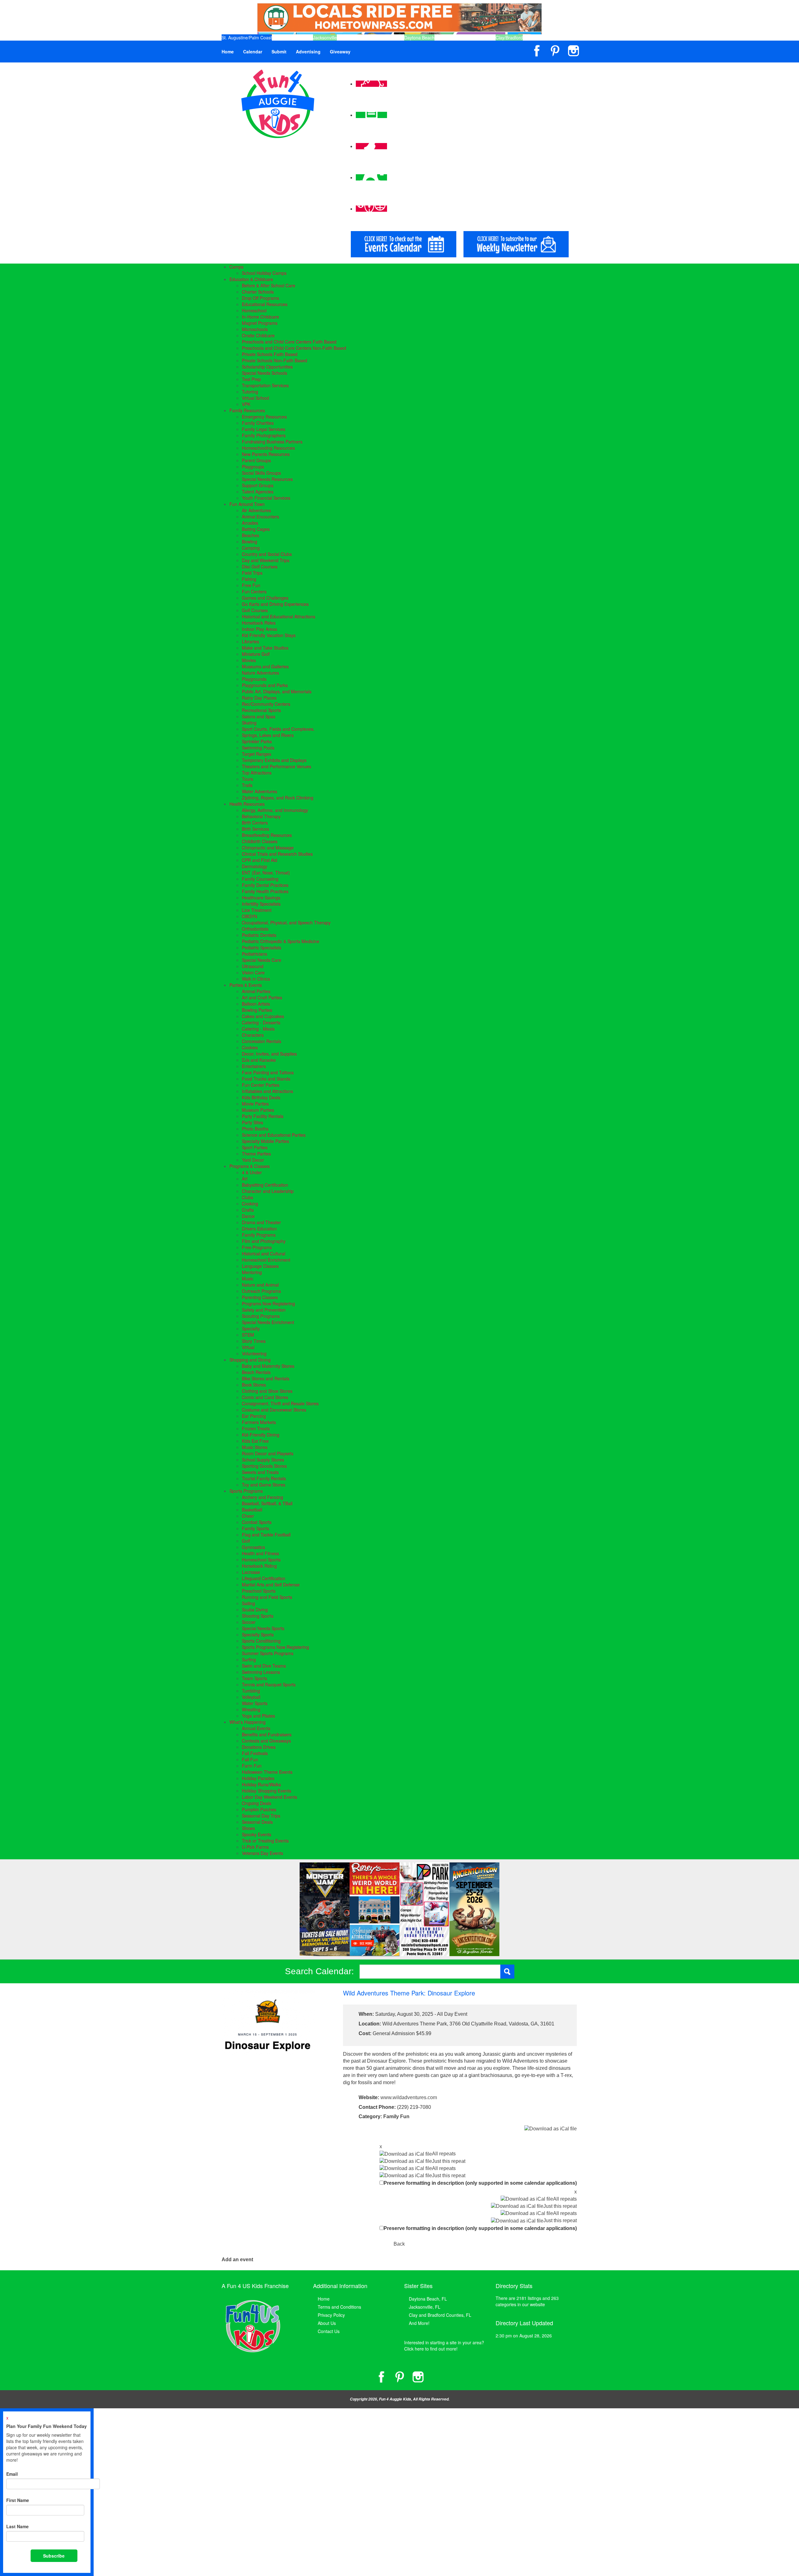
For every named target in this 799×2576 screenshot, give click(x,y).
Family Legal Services (264, 429)
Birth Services (255, 829)
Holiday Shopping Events (267, 1791)
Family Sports (255, 1528)
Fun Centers (254, 591)
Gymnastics (253, 1547)
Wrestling (251, 1709)
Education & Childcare (251, 279)
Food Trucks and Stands (266, 1079)
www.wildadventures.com (409, 2097)
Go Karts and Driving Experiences (275, 604)
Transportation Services (265, 385)
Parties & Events (246, 985)
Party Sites (252, 1122)
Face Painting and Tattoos (268, 1072)
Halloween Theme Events (267, 1772)
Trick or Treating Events (265, 1841)
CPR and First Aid (260, 860)
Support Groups (258, 485)
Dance (248, 1216)
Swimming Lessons (261, 1672)
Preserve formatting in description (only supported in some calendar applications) (480, 2183)
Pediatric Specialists (262, 947)
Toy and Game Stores (264, 1485)
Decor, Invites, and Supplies (269, 1054)
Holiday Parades (258, 1778)
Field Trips (252, 573)
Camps (236, 267)
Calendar (253, 52)
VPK (246, 404)
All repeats (444, 2154)
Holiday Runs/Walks (261, 1784)
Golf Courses (255, 610)
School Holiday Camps (264, 273)
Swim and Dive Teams (264, 1666)
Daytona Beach (419, 37)
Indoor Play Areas (260, 629)
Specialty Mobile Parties (265, 1141)
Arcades (250, 523)
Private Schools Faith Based (270, 354)
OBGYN (250, 916)
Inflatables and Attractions (267, 1091)
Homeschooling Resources (268, 448)
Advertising (308, 52)
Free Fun (251, 585)
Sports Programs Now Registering (275, 1647)
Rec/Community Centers (266, 704)
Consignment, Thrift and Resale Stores (280, 1403)
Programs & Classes (250, 1166)
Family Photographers (264, 435)
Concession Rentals (262, 1041)
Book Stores (254, 1385)
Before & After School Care (269, 285)
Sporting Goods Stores (264, 1466)
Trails (247, 785)
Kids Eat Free (255, 1441)
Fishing (249, 579)
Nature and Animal (260, 1285)
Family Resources (247, 410)
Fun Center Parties (261, 1085)
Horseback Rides (259, 623)
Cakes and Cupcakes (263, 1016)
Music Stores (255, 1447)
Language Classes (260, 1266)
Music (248, 1278)
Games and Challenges (265, 598)
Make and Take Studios (265, 648)
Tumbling (251, 1691)
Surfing (249, 1659)
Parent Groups (256, 460)
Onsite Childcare (258, 335)
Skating (249, 723)
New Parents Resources (266, 454)
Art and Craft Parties (262, 997)
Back (399, 2244)
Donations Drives (259, 1747)
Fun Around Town (247, 504)
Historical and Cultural (264, 1253)
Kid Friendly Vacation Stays (269, 635)
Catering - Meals (258, 1029)
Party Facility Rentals (263, 1116)
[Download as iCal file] (551, 2128)
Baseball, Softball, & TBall (267, 1503)
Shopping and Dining (250, 1360)
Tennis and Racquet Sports (269, 1684)
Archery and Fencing (262, 1497)
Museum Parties (258, 1110)
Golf (246, 1541)
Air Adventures (256, 510)
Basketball (252, 1510)
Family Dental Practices (265, 885)
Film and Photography (264, 1241)
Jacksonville (325, 37)
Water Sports (255, 1703)
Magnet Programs (260, 323)
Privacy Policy (331, 2315)
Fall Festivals (255, 1753)
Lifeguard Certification (264, 1578)
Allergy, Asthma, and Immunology (275, 810)
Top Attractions (257, 773)
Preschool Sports (259, 1591)
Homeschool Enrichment (266, 1260)
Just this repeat (449, 2161)
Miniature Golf (256, 654)
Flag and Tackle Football (266, 1535)
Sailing (248, 1603)
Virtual (248, 1347)
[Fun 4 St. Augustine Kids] (278, 103)
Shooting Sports (258, 1616)
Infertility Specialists (261, 904)
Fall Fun (250, 1759)
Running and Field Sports (267, 1597)
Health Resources (247, 804)
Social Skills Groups (261, 473)
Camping (251, 548)
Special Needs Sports (263, 1628)
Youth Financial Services (266, 498)
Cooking (250, 1204)
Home (228, 52)
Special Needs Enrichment (268, 1322)
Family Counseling (260, 879)
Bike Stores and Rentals (266, 1378)
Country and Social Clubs (267, 554)
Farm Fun (252, 1766)
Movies (249, 660)
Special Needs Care (262, 960)
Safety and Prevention (264, 1310)
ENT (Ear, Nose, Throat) (266, 873)
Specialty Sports (258, 1634)
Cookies (250, 1047)
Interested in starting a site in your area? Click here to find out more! (444, 2346)
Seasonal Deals (257, 1822)
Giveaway (340, 52)
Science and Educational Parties (274, 1135)
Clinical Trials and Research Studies (277, 854)
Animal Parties (256, 991)
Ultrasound (253, 966)
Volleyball (251, 1697)
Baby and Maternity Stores (268, 1366)
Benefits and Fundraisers (267, 1734)
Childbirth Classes (260, 841)
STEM (248, 1335)
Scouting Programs (261, 1316)
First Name (18, 2500)
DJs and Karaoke (259, 1060)
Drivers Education (259, 1229)
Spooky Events (257, 1834)
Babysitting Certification (265, 1185)
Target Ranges (257, 754)
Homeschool (254, 310)
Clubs (248, 1197)
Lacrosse (251, 1572)
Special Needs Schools (265, 373)
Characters (253, 1035)
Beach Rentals (256, 1372)
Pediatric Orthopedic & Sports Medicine (281, 941)
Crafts (248, 1210)
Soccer (249, 1622)
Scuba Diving (255, 1609)
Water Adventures (260, 791)
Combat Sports (257, 1522)
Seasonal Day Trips (261, 1816)
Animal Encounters (260, 517)
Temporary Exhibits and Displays (274, 760)
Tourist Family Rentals (264, 1478)
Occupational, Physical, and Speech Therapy (286, 922)
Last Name (17, 2526)
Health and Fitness (260, 1553)
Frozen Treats (256, 1428)
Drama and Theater (261, 1222)
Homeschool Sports (261, 1560)
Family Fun (396, 2116)
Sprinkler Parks (257, 741)
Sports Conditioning (261, 1641)
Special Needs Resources (267, 479)
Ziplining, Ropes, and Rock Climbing (278, 798)
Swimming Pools (258, 748)
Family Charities (258, 423)
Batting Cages (256, 529)
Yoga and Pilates (258, 1716)
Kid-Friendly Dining (261, 1435)
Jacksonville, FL (425, 2307)
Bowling (250, 541)
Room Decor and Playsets (268, 1453)
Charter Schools (258, 292)
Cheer (248, 1516)
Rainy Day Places (259, 698)
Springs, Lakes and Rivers (268, 735)
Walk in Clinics (256, 979)
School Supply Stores (263, 1460)
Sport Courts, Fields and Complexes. (278, 729)
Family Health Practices (265, 891)
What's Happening (248, 1722)
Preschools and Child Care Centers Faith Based (289, 342)
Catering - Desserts (261, 1022)
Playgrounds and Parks (265, 685)
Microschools (255, 329)
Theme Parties (256, 1154)
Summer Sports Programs (268, 1653)
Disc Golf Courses (260, 566)
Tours (248, 779)
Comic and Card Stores (265, 1397)
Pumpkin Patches (259, 1809)
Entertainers (254, 1066)
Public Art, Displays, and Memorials (277, 691)
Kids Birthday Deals (261, 1097)
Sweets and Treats (260, 1472)
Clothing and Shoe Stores (267, 1391)
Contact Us (329, 2331)
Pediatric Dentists (259, 935)
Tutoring (250, 392)
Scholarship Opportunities (267, 367)
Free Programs (257, 1247)
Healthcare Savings (261, 897)
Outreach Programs (261, 1291)
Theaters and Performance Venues (277, 766)
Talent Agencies (258, 492)
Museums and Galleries (265, 666)
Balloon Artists (256, 1004)
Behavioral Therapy (261, 816)
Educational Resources (265, 304)
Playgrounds (254, 679)
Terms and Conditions (339, 2307)
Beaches (250, 535)
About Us (327, 2323)
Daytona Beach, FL (428, 2299)
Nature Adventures (260, 673)
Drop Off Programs (260, 298)
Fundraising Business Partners (272, 442)
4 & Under (252, 1172)
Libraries (250, 641)
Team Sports (255, 1678)
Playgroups (253, 467)
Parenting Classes (260, 1297)
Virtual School (255, 398)
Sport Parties (255, 1147)
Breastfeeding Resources (267, 835)
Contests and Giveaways (266, 1741)
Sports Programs (246, 1491)
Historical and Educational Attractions (279, 616)
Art (245, 1179)
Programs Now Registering (268, 1303)
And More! (419, 2323)
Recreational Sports (261, 710)
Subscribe (54, 2556)
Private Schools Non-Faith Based (275, 360)
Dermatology (255, 866)
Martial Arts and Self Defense (271, 1585)
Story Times (254, 1341)
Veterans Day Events (262, 1853)
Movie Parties (255, 1104)
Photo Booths (255, 1129)
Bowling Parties (257, 1010)
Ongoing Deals (257, 1803)
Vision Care (253, 972)
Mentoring (252, 1272)
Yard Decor (253, 1160)
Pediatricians (255, 954)
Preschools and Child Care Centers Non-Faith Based (294, 348)
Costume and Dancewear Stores (274, 1410)
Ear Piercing (254, 1416)
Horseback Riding (259, 1566)
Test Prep (251, 379)
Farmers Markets (259, 1422)
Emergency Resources (264, 417)
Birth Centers (255, 823)
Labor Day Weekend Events (270, 1797)
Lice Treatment (257, 910)
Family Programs (259, 1235)
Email (12, 2474)
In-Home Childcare (260, 317)
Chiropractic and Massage (268, 848)
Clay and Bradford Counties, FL (440, 2315)
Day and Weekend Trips (266, 560)
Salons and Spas (259, 716)
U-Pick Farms (255, 1847)
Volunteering (254, 1353)
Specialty (251, 1328)
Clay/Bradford (509, 37)
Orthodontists (255, 929)
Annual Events (256, 1728)
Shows (248, 1828)
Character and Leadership (268, 1191)
